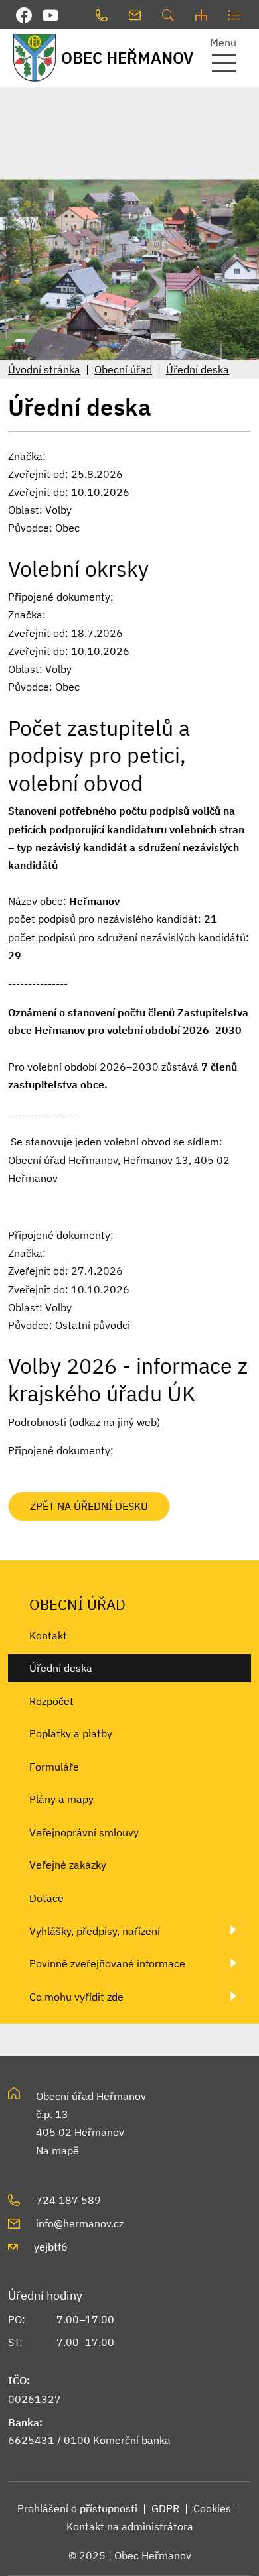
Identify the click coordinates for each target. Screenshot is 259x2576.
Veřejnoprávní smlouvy (84, 1832)
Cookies (212, 2508)
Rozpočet (51, 1701)
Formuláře (54, 1767)
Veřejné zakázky (68, 1865)
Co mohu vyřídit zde (76, 1997)
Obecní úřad (123, 369)
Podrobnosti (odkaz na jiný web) (84, 1422)
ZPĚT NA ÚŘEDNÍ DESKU (89, 1506)
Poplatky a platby (71, 1733)
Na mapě (57, 2150)
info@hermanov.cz (80, 2223)
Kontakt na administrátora (130, 2526)
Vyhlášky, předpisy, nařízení (95, 1931)
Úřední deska (198, 369)
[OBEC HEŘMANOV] (33, 57)
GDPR (165, 2508)
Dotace (46, 1898)
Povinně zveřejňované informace (107, 1963)
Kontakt (48, 1635)
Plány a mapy (61, 1799)
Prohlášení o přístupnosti (77, 2508)
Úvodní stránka (44, 369)
